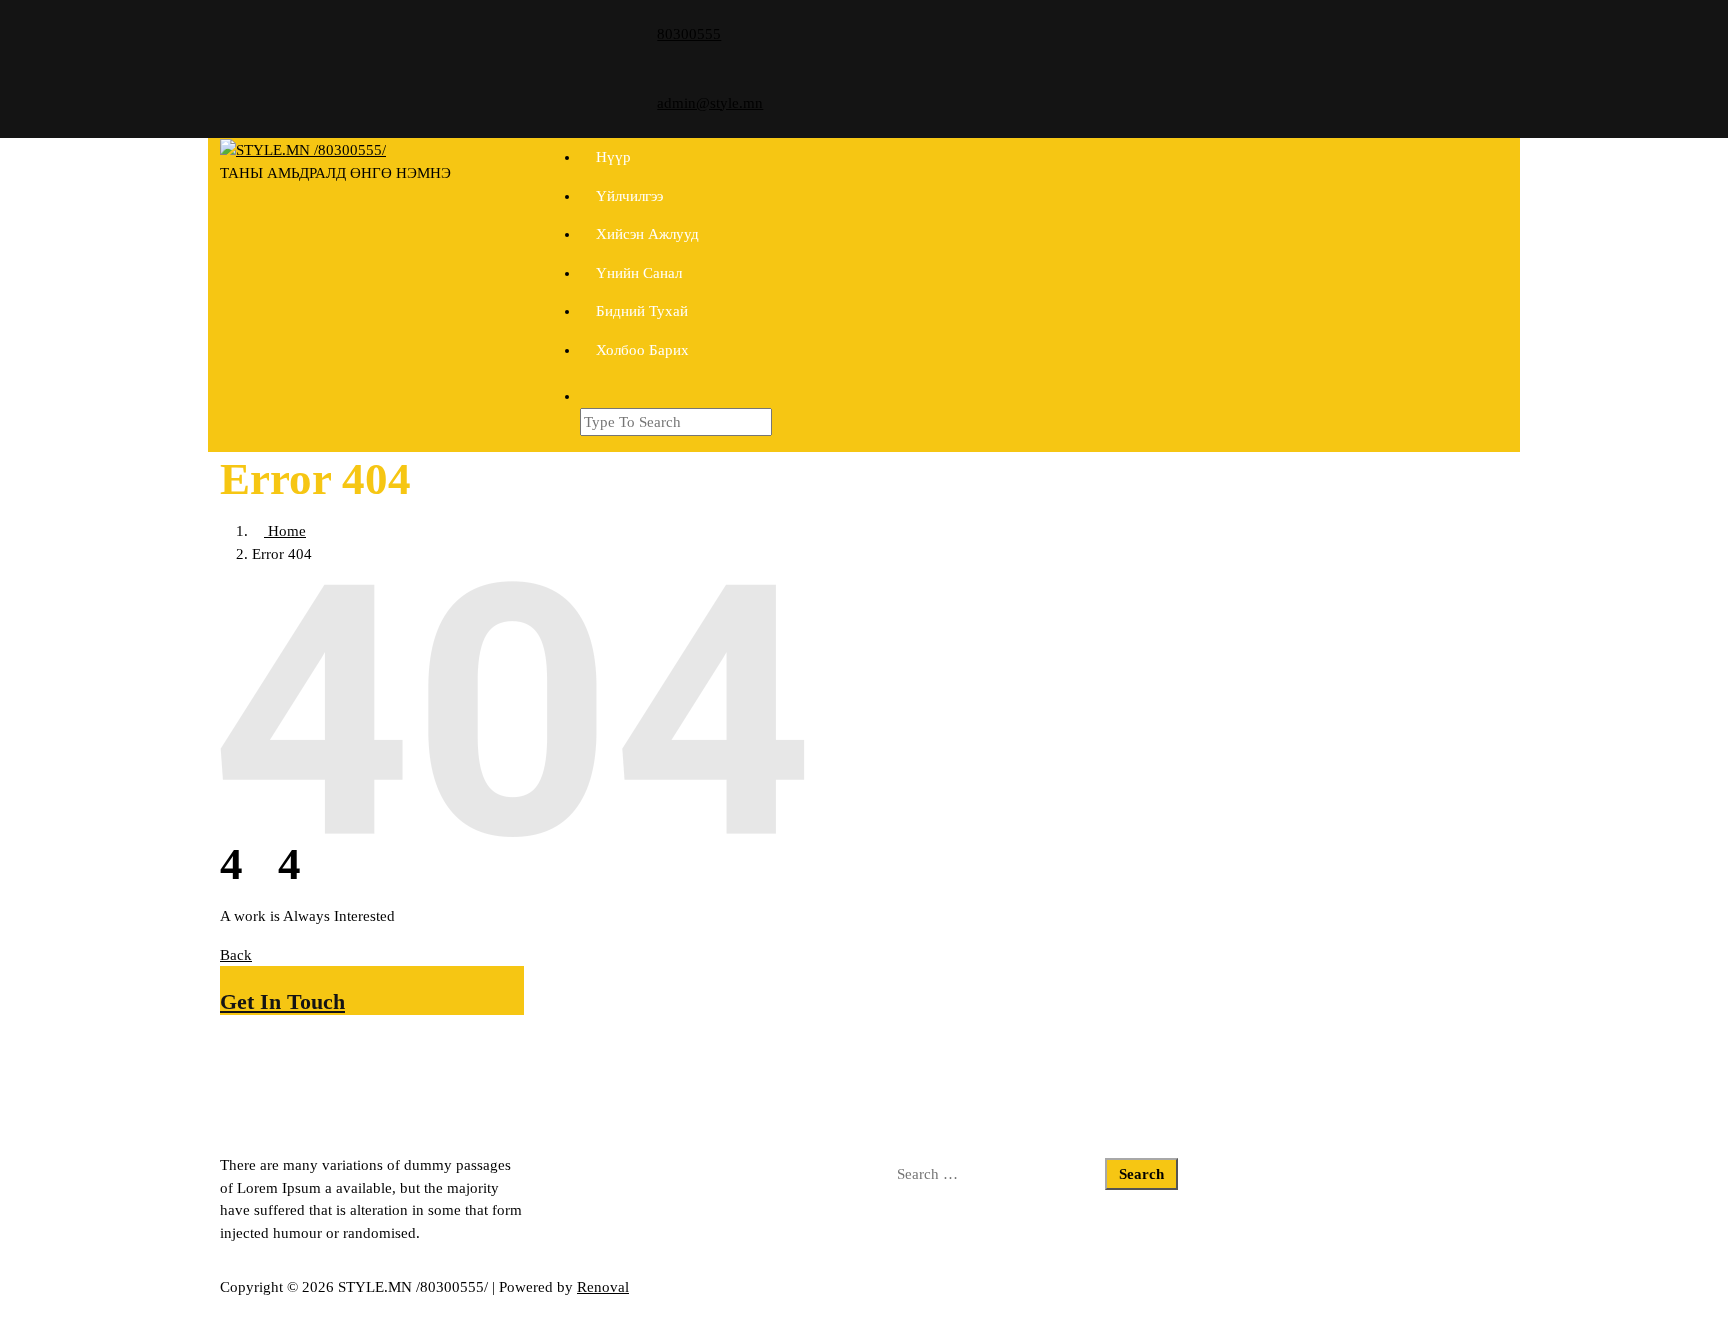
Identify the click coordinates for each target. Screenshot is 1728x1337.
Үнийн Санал (639, 273)
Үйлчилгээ (629, 196)
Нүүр (613, 157)
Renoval (603, 1287)
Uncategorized (593, 1165)
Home (285, 531)
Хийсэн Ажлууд (647, 234)
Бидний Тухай (642, 311)
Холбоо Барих (642, 350)
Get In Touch (282, 1001)
